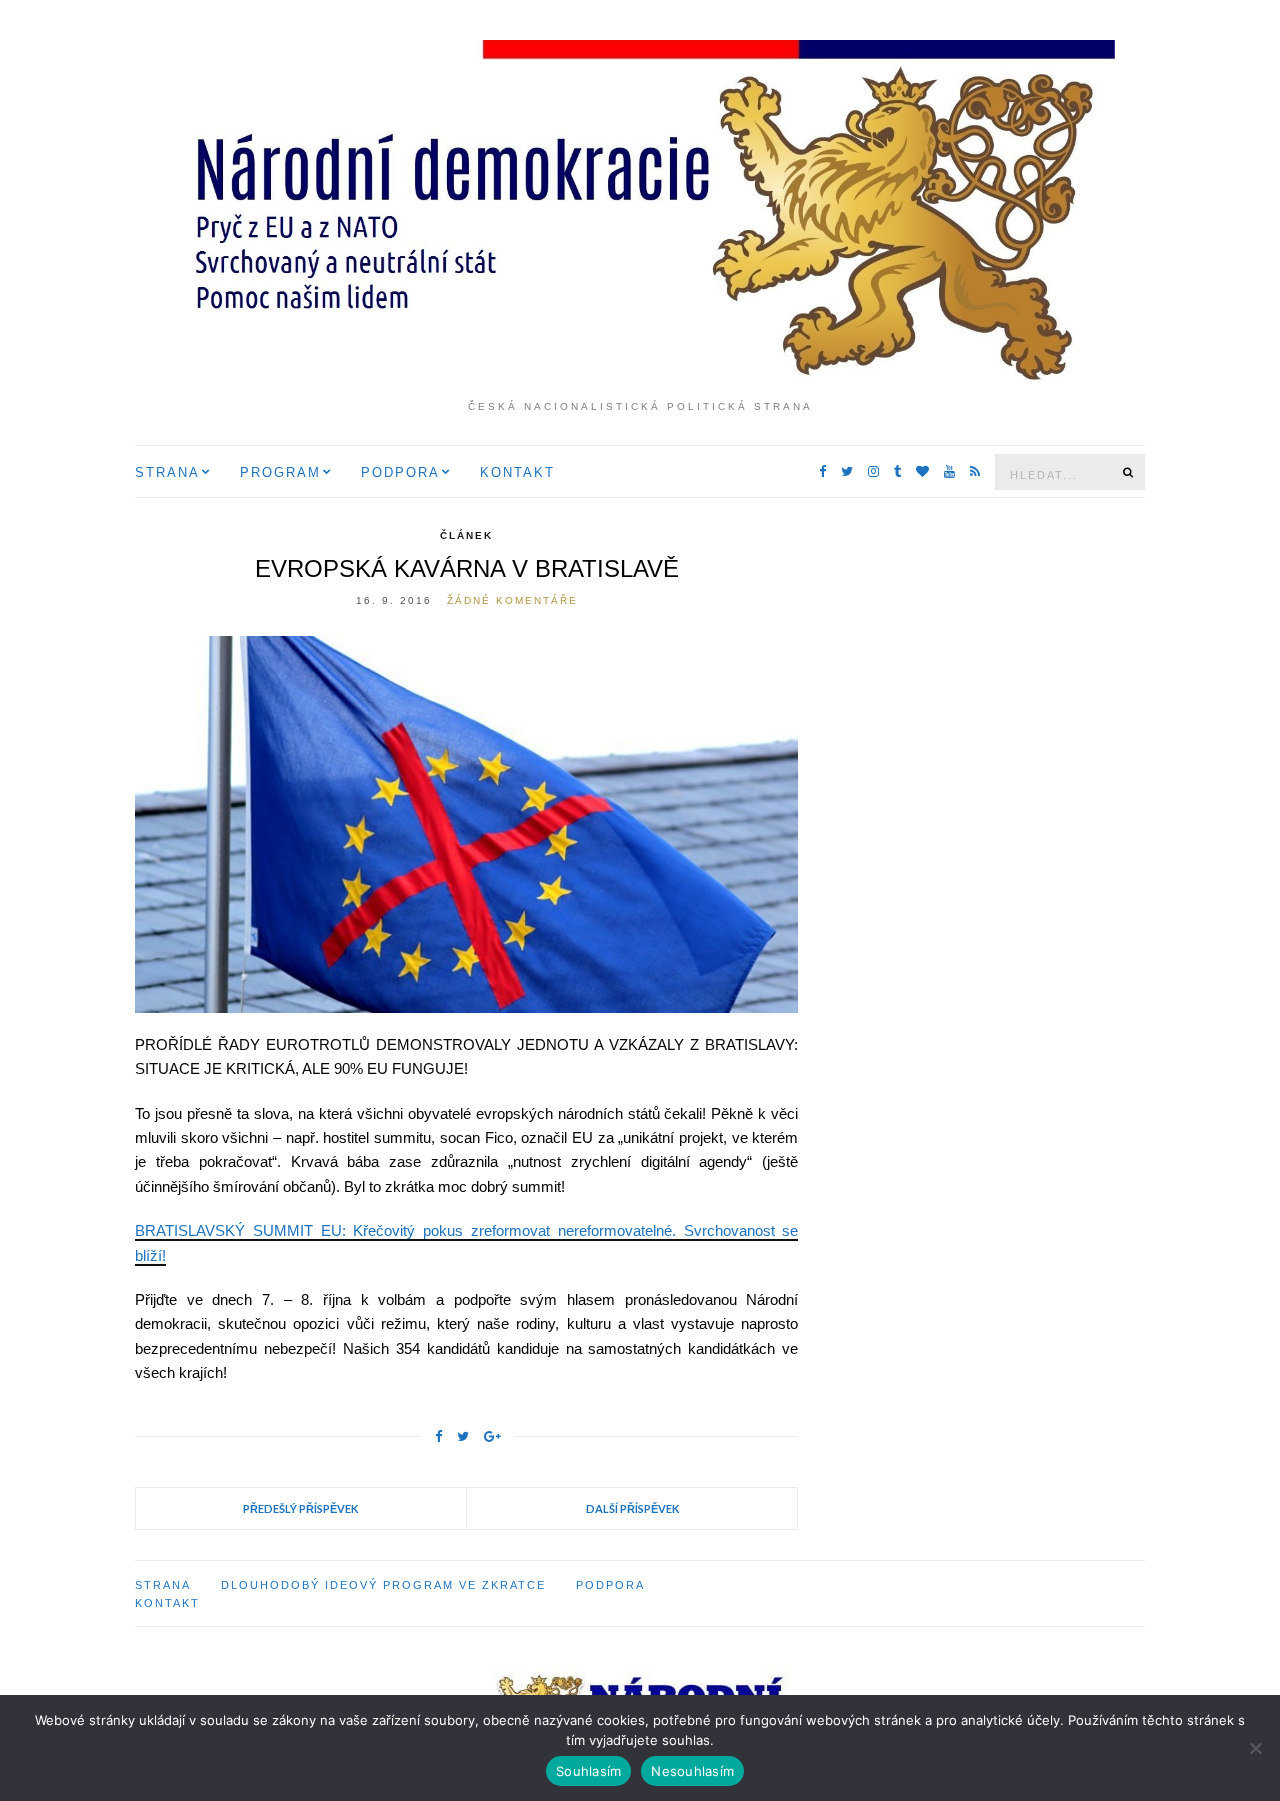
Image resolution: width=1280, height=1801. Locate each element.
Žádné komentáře (512, 600)
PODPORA (400, 472)
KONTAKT (517, 472)
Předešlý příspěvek (300, 1508)
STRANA (167, 472)
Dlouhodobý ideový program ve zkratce (383, 1585)
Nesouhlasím (692, 1771)
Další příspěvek (632, 1508)
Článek (466, 535)
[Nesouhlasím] (1255, 1748)
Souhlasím (588, 1771)
